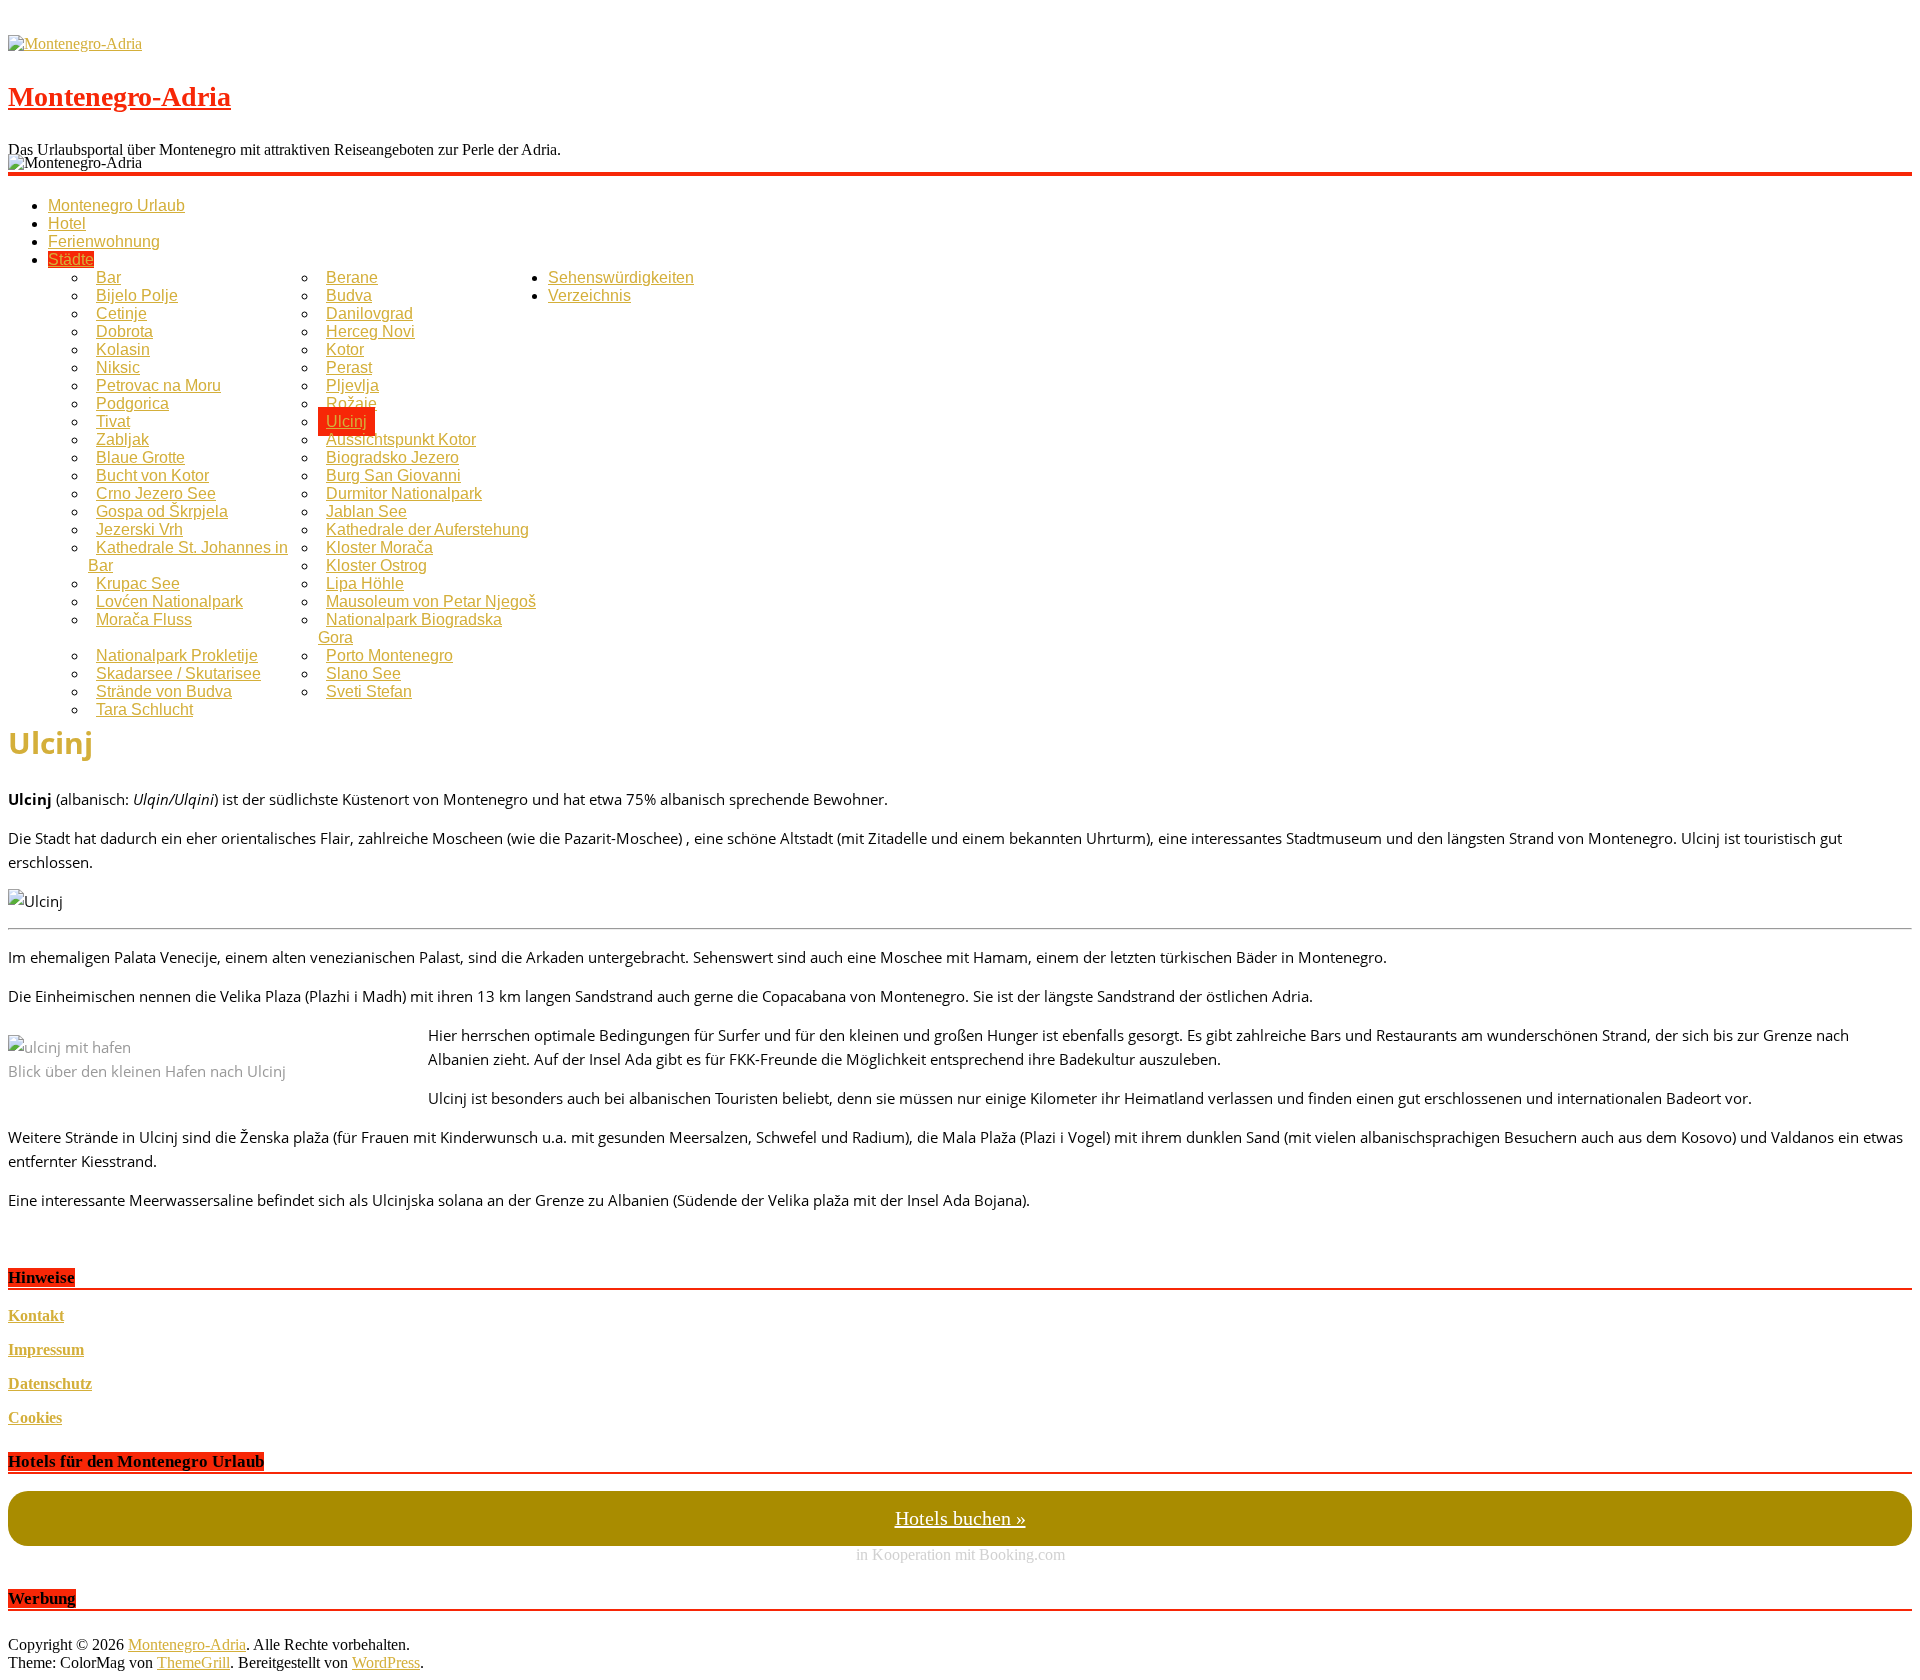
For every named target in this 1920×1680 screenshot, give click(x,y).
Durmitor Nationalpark (404, 493)
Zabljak (122, 439)
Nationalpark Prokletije (177, 655)
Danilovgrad (369, 313)
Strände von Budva (164, 691)
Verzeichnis (589, 295)
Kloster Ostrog (376, 565)
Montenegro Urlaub (116, 205)
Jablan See (366, 511)
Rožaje (351, 403)
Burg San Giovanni (393, 475)
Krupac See (138, 583)
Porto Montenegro (389, 655)
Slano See (363, 673)
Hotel (67, 223)
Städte (71, 259)
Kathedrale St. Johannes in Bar (188, 556)
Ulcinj (346, 421)
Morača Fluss (144, 619)
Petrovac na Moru (158, 385)
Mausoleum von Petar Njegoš (431, 601)
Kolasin (123, 349)
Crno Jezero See (156, 493)
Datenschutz (50, 1383)
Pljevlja (352, 385)
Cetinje (121, 313)
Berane (352, 277)
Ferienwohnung (104, 241)
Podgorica (132, 403)
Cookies (35, 1417)
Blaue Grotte (140, 457)
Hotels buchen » (960, 1518)
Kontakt (36, 1315)
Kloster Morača (379, 547)
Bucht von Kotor (152, 475)
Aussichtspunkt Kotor (401, 439)
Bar (108, 277)
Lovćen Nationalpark (169, 601)
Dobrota (124, 331)
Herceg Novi (370, 331)
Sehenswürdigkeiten (621, 277)
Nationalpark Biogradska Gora (410, 628)
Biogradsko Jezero (392, 457)
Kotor (345, 349)
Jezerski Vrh (139, 529)
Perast (349, 367)
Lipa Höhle (365, 583)
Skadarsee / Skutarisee (178, 673)
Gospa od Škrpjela (162, 511)
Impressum (46, 1349)
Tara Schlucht (144, 709)
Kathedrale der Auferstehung (427, 529)
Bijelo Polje (137, 295)
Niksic (118, 367)
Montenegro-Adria (119, 96)
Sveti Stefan (369, 691)
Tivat (113, 421)
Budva (349, 295)
